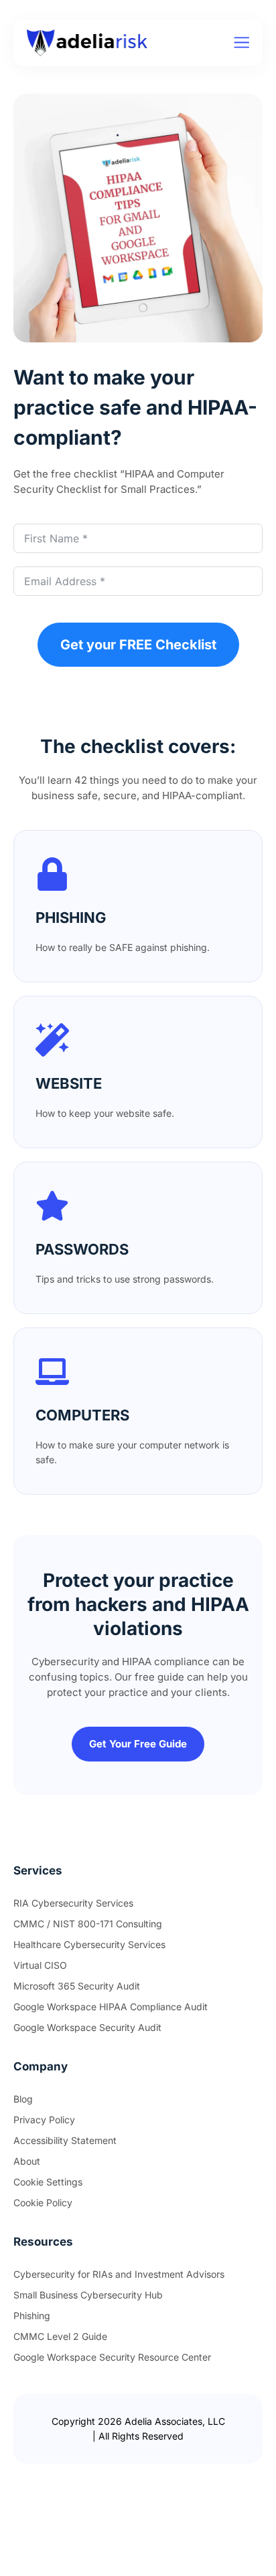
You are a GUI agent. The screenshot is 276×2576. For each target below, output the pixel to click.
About (27, 2161)
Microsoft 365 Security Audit (77, 1986)
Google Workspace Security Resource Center (112, 2357)
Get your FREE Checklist (138, 645)
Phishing (32, 2316)
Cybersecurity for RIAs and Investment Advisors (119, 2274)
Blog (23, 2099)
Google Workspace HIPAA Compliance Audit (111, 2007)
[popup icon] (241, 42)
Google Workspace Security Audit (87, 2027)
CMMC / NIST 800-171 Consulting (88, 1924)
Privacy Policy (44, 2120)
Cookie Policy (43, 2203)
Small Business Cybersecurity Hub (88, 2295)
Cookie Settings (48, 2182)
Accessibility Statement (65, 2140)
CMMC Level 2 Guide (60, 2336)
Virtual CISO (40, 1965)
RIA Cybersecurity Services (73, 1903)
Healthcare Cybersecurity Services (89, 1944)
